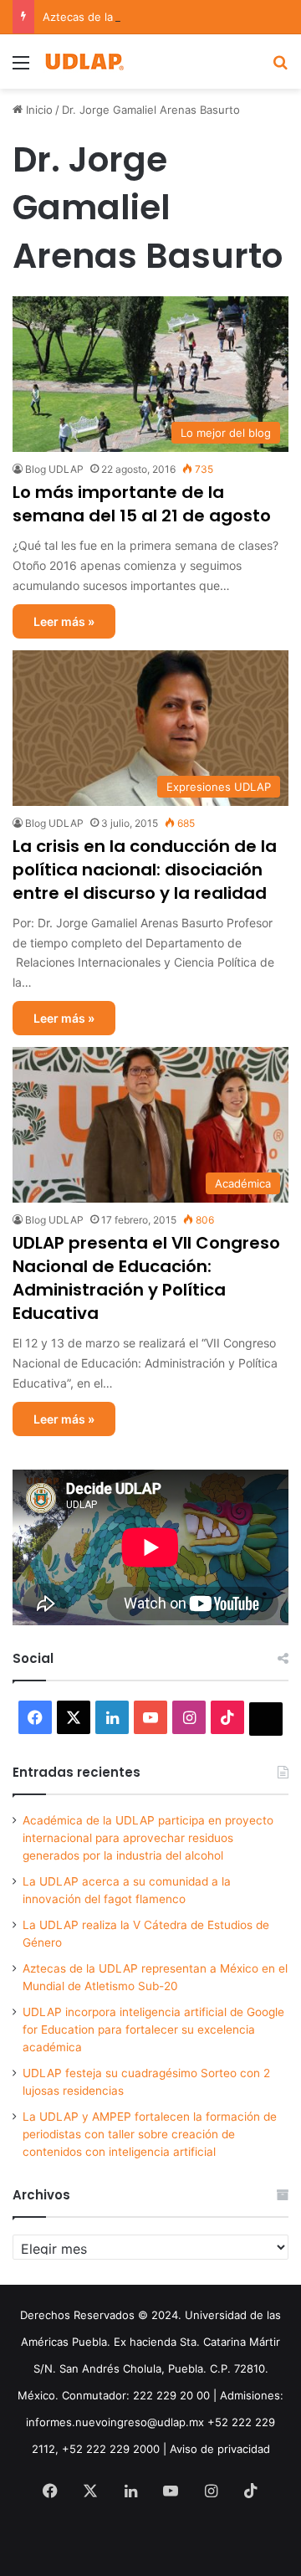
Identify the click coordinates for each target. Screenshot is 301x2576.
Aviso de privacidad (220, 2449)
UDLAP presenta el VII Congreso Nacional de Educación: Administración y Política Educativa (146, 1278)
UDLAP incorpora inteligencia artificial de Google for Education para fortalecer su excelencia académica (153, 2029)
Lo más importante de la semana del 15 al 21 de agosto (142, 504)
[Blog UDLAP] (84, 62)
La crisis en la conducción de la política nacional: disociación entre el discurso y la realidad (145, 870)
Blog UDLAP (54, 469)
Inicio (38, 110)
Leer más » (64, 621)
